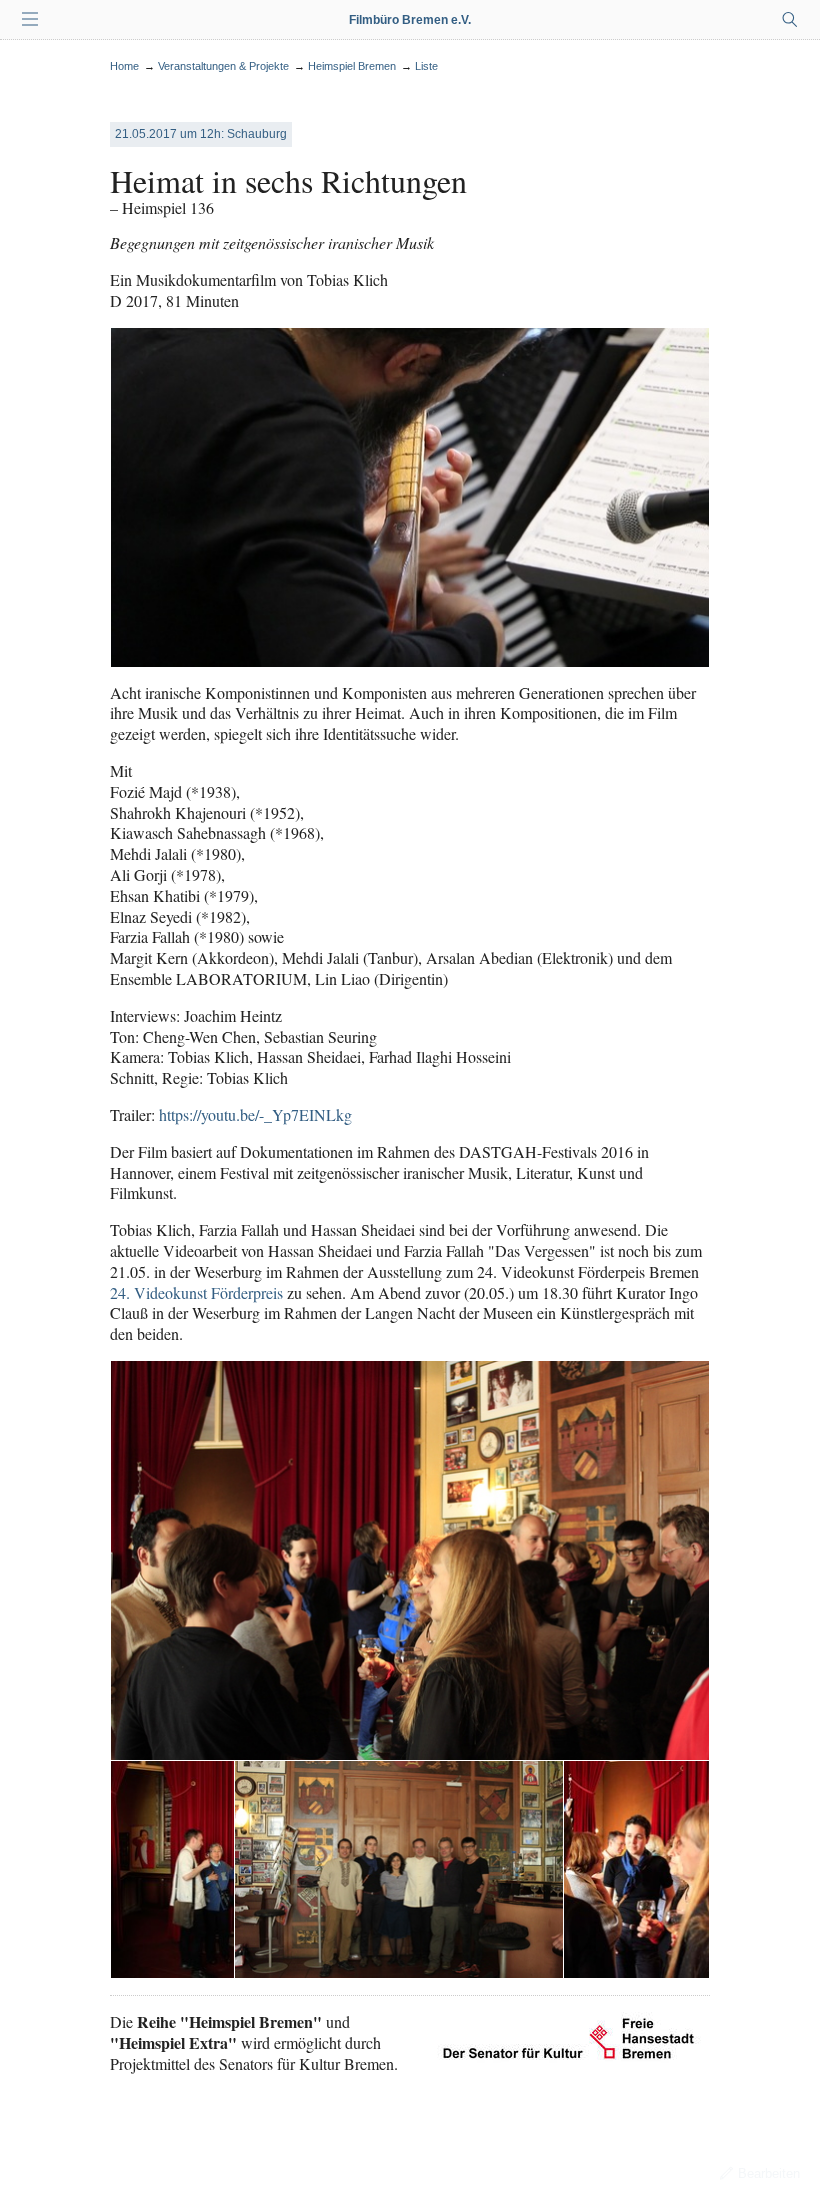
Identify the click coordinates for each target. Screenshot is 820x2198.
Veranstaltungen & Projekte (223, 66)
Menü (30, 20)
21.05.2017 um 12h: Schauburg (201, 134)
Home (124, 66)
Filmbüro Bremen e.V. (410, 20)
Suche (790, 20)
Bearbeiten (769, 2173)
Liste (426, 66)
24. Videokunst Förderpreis (196, 1292)
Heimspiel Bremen (352, 66)
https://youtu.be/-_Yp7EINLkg (255, 1114)
